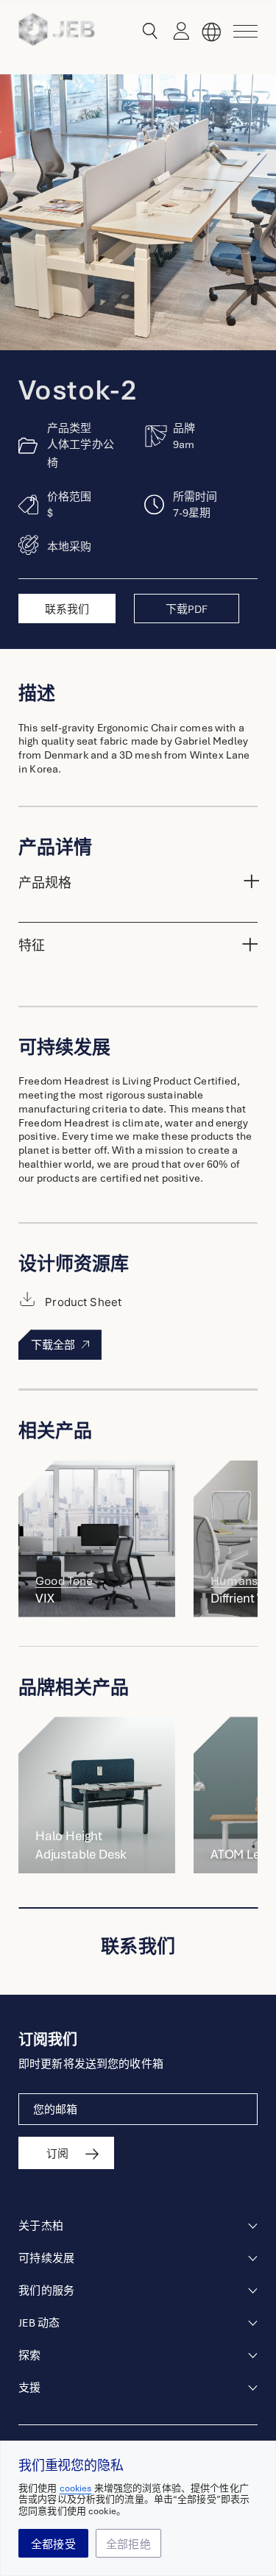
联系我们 (67, 609)
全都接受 (53, 2544)
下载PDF (187, 609)
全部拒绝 (128, 2544)
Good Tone (64, 1581)
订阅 (57, 2154)
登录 (177, 32)
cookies (76, 2488)
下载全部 (54, 1345)
